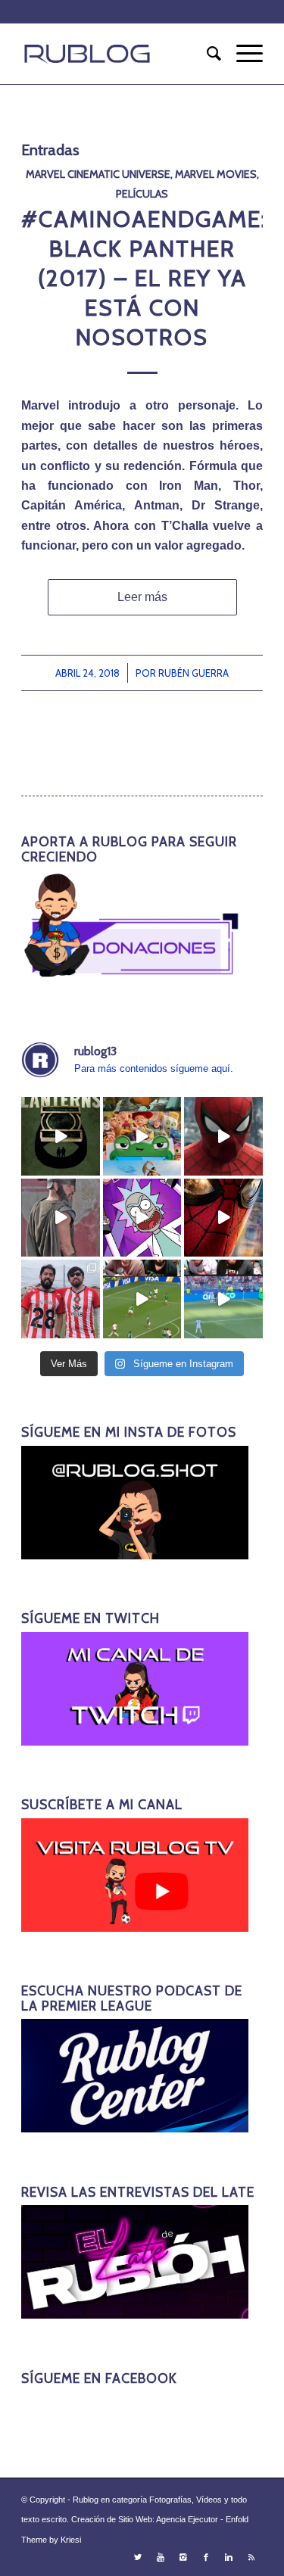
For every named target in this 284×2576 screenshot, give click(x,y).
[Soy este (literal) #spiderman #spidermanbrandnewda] (223, 1218)
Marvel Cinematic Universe (98, 174)
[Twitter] (138, 2557)
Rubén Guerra (193, 673)
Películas (142, 194)
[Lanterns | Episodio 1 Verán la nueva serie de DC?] (61, 1136)
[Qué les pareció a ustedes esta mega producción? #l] (61, 1218)
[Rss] (251, 2557)
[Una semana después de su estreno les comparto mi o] (223, 1136)
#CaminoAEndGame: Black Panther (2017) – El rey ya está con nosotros (144, 278)
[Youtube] (161, 2557)
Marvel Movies (216, 174)
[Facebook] (206, 2557)
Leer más (142, 597)
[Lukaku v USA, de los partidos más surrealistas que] (223, 1299)
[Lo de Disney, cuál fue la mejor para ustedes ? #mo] (142, 1136)
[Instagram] (183, 2557)
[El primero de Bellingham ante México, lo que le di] (142, 1299)
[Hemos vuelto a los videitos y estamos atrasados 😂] (142, 1218)
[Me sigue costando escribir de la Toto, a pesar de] (61, 1299)
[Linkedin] (229, 2557)
